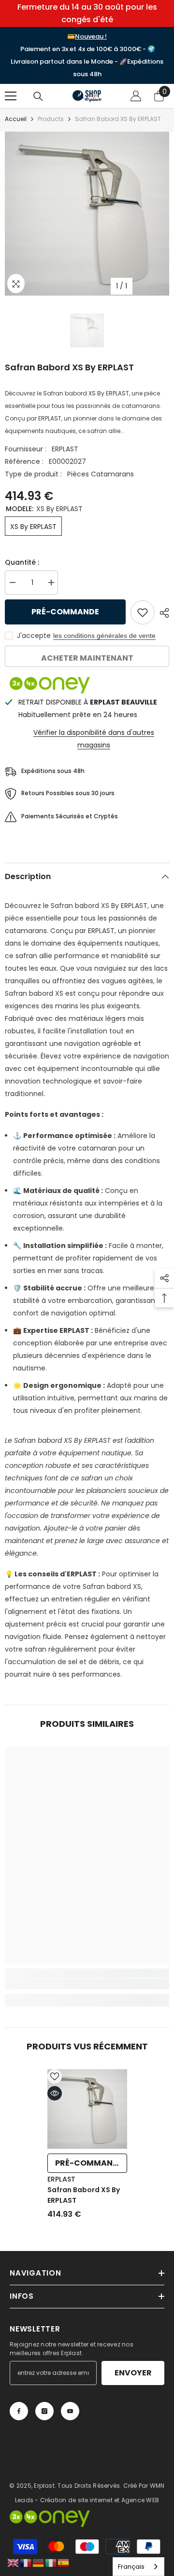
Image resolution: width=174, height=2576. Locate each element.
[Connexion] (136, 96)
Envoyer (133, 2373)
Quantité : (22, 562)
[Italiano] (51, 2562)
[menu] (11, 96)
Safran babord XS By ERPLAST (84, 2195)
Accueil (16, 119)
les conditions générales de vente (104, 636)
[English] (14, 2562)
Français (131, 2567)
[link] (87, 1984)
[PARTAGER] (162, 613)
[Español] (64, 2562)
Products (51, 119)
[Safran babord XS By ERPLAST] (87, 2109)
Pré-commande (65, 612)
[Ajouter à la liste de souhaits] (143, 612)
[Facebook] (19, 2411)
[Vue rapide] (55, 2093)
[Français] (26, 2562)
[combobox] (138, 2567)
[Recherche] (38, 96)
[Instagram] (44, 2411)
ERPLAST (65, 449)
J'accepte (34, 636)
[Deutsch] (39, 2562)
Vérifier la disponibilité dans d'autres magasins (94, 739)
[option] (87, 214)
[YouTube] (70, 2411)
